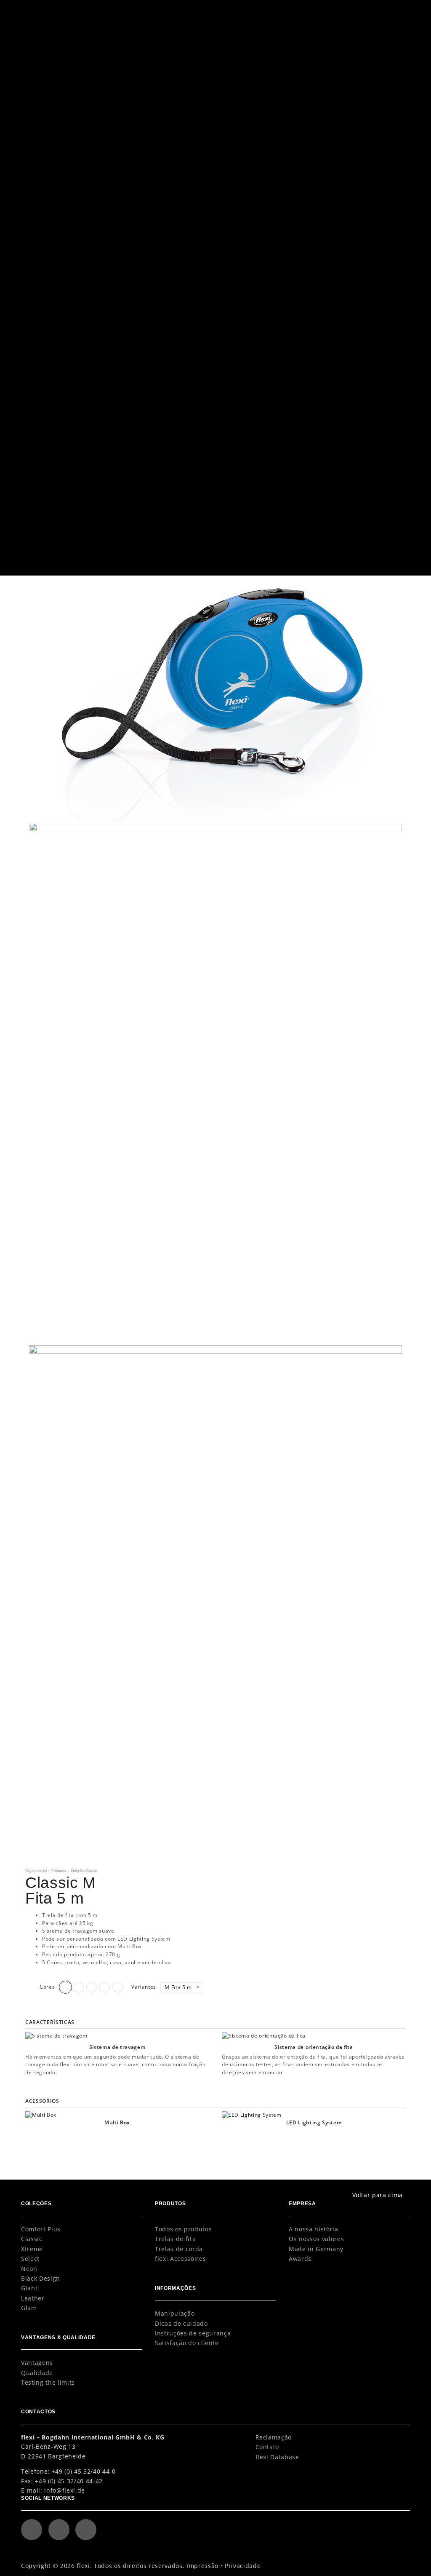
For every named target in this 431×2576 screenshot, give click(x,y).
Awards (300, 2259)
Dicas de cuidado (181, 2323)
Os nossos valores (316, 2239)
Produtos (59, 1870)
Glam (29, 2308)
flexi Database (277, 2457)
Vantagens (37, 2363)
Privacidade (243, 2566)
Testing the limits (48, 2382)
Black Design (41, 2278)
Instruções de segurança (193, 2333)
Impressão (202, 2566)
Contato (267, 2447)
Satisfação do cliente (187, 2343)
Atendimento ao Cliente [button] (303, 11)
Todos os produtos (183, 2229)
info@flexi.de (65, 2490)
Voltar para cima (378, 2195)
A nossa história (314, 2229)
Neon (29, 2269)
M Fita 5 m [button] (179, 1987)
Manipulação (175, 2313)
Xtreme (32, 2249)
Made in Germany (316, 2249)
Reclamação (274, 2437)
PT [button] (368, 11)
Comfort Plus (41, 2229)
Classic (32, 2239)
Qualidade (37, 2373)
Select (30, 2259)
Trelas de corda (179, 2249)
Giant (29, 2288)
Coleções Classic (84, 1870)
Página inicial (36, 1870)
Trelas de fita (175, 2239)
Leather (33, 2298)
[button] (395, 11)
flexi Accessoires (180, 2259)
